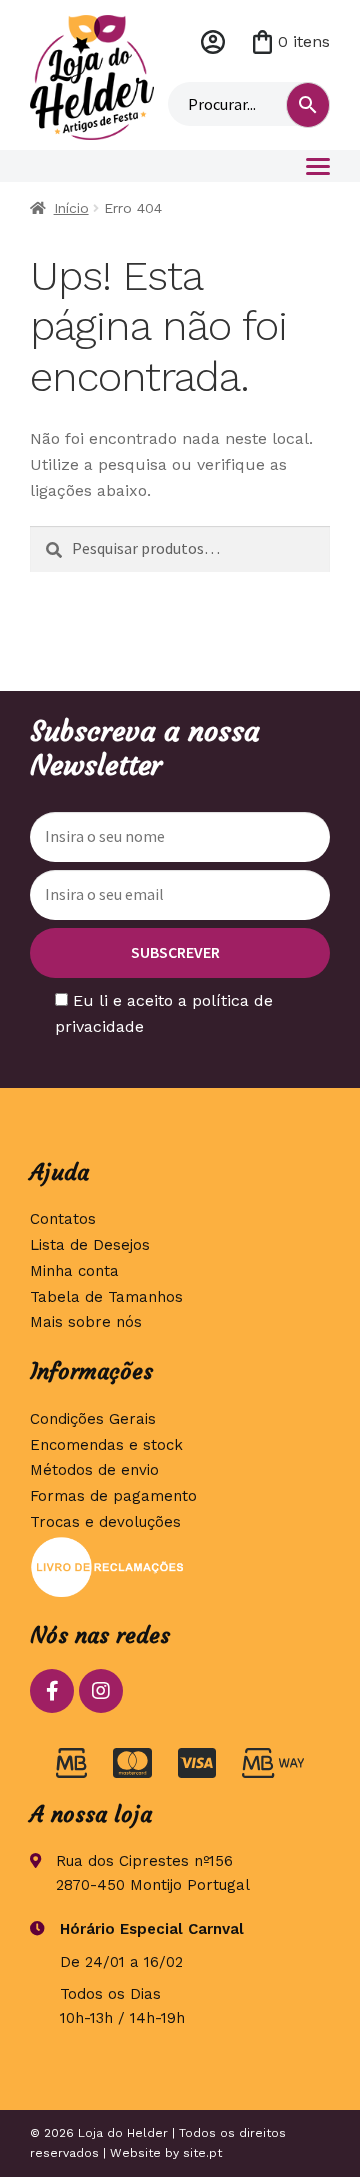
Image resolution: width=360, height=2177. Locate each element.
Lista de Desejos (90, 1245)
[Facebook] (52, 1691)
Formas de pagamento (113, 1496)
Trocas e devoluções (105, 1522)
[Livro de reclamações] (180, 1567)
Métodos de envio (94, 1470)
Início (71, 208)
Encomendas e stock (106, 1445)
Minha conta (213, 42)
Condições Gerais (93, 1419)
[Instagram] (101, 1691)
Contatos (63, 1219)
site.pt (202, 2153)
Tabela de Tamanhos (106, 1297)
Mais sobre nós (86, 1322)
